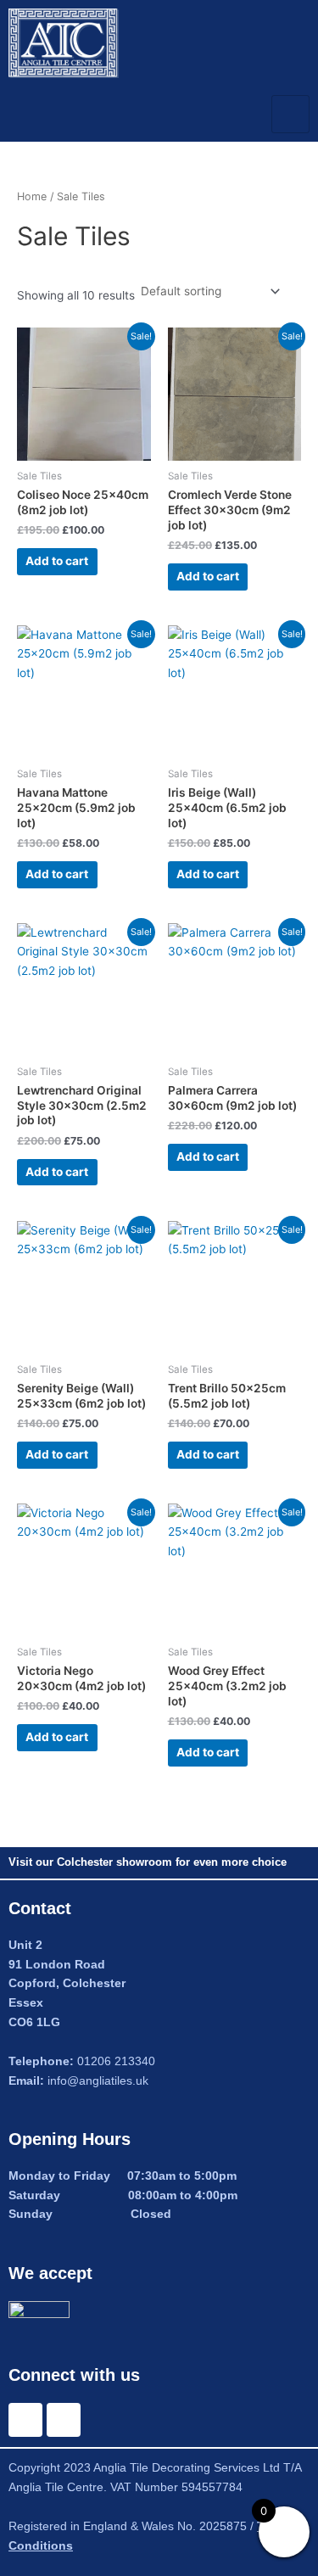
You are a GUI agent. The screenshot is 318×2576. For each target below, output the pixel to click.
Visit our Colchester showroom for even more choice (148, 1862)
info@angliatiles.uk (98, 2081)
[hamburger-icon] (290, 114)
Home (32, 196)
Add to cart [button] (57, 561)
